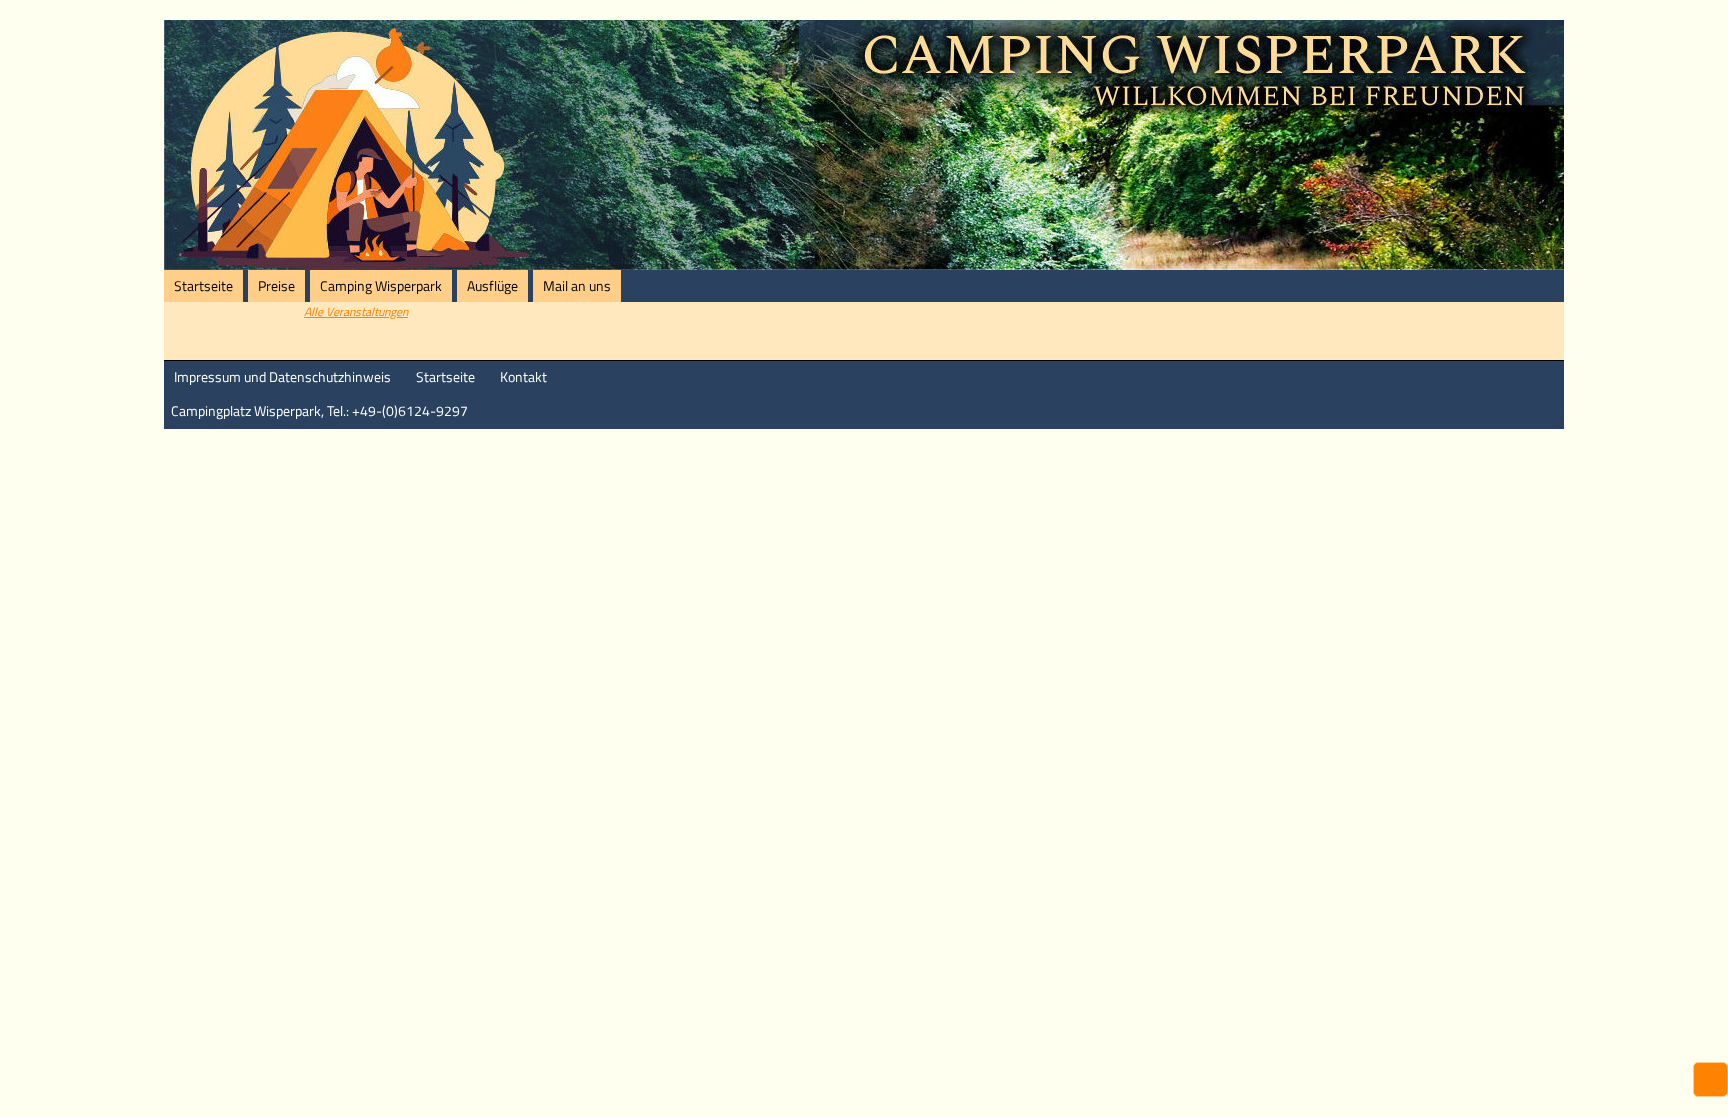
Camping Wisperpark (381, 286)
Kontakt (523, 377)
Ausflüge (492, 286)
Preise (276, 286)
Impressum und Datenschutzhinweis (282, 377)
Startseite (203, 286)
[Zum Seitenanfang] (1711, 1082)
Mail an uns (577, 286)
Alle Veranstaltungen (356, 311)
